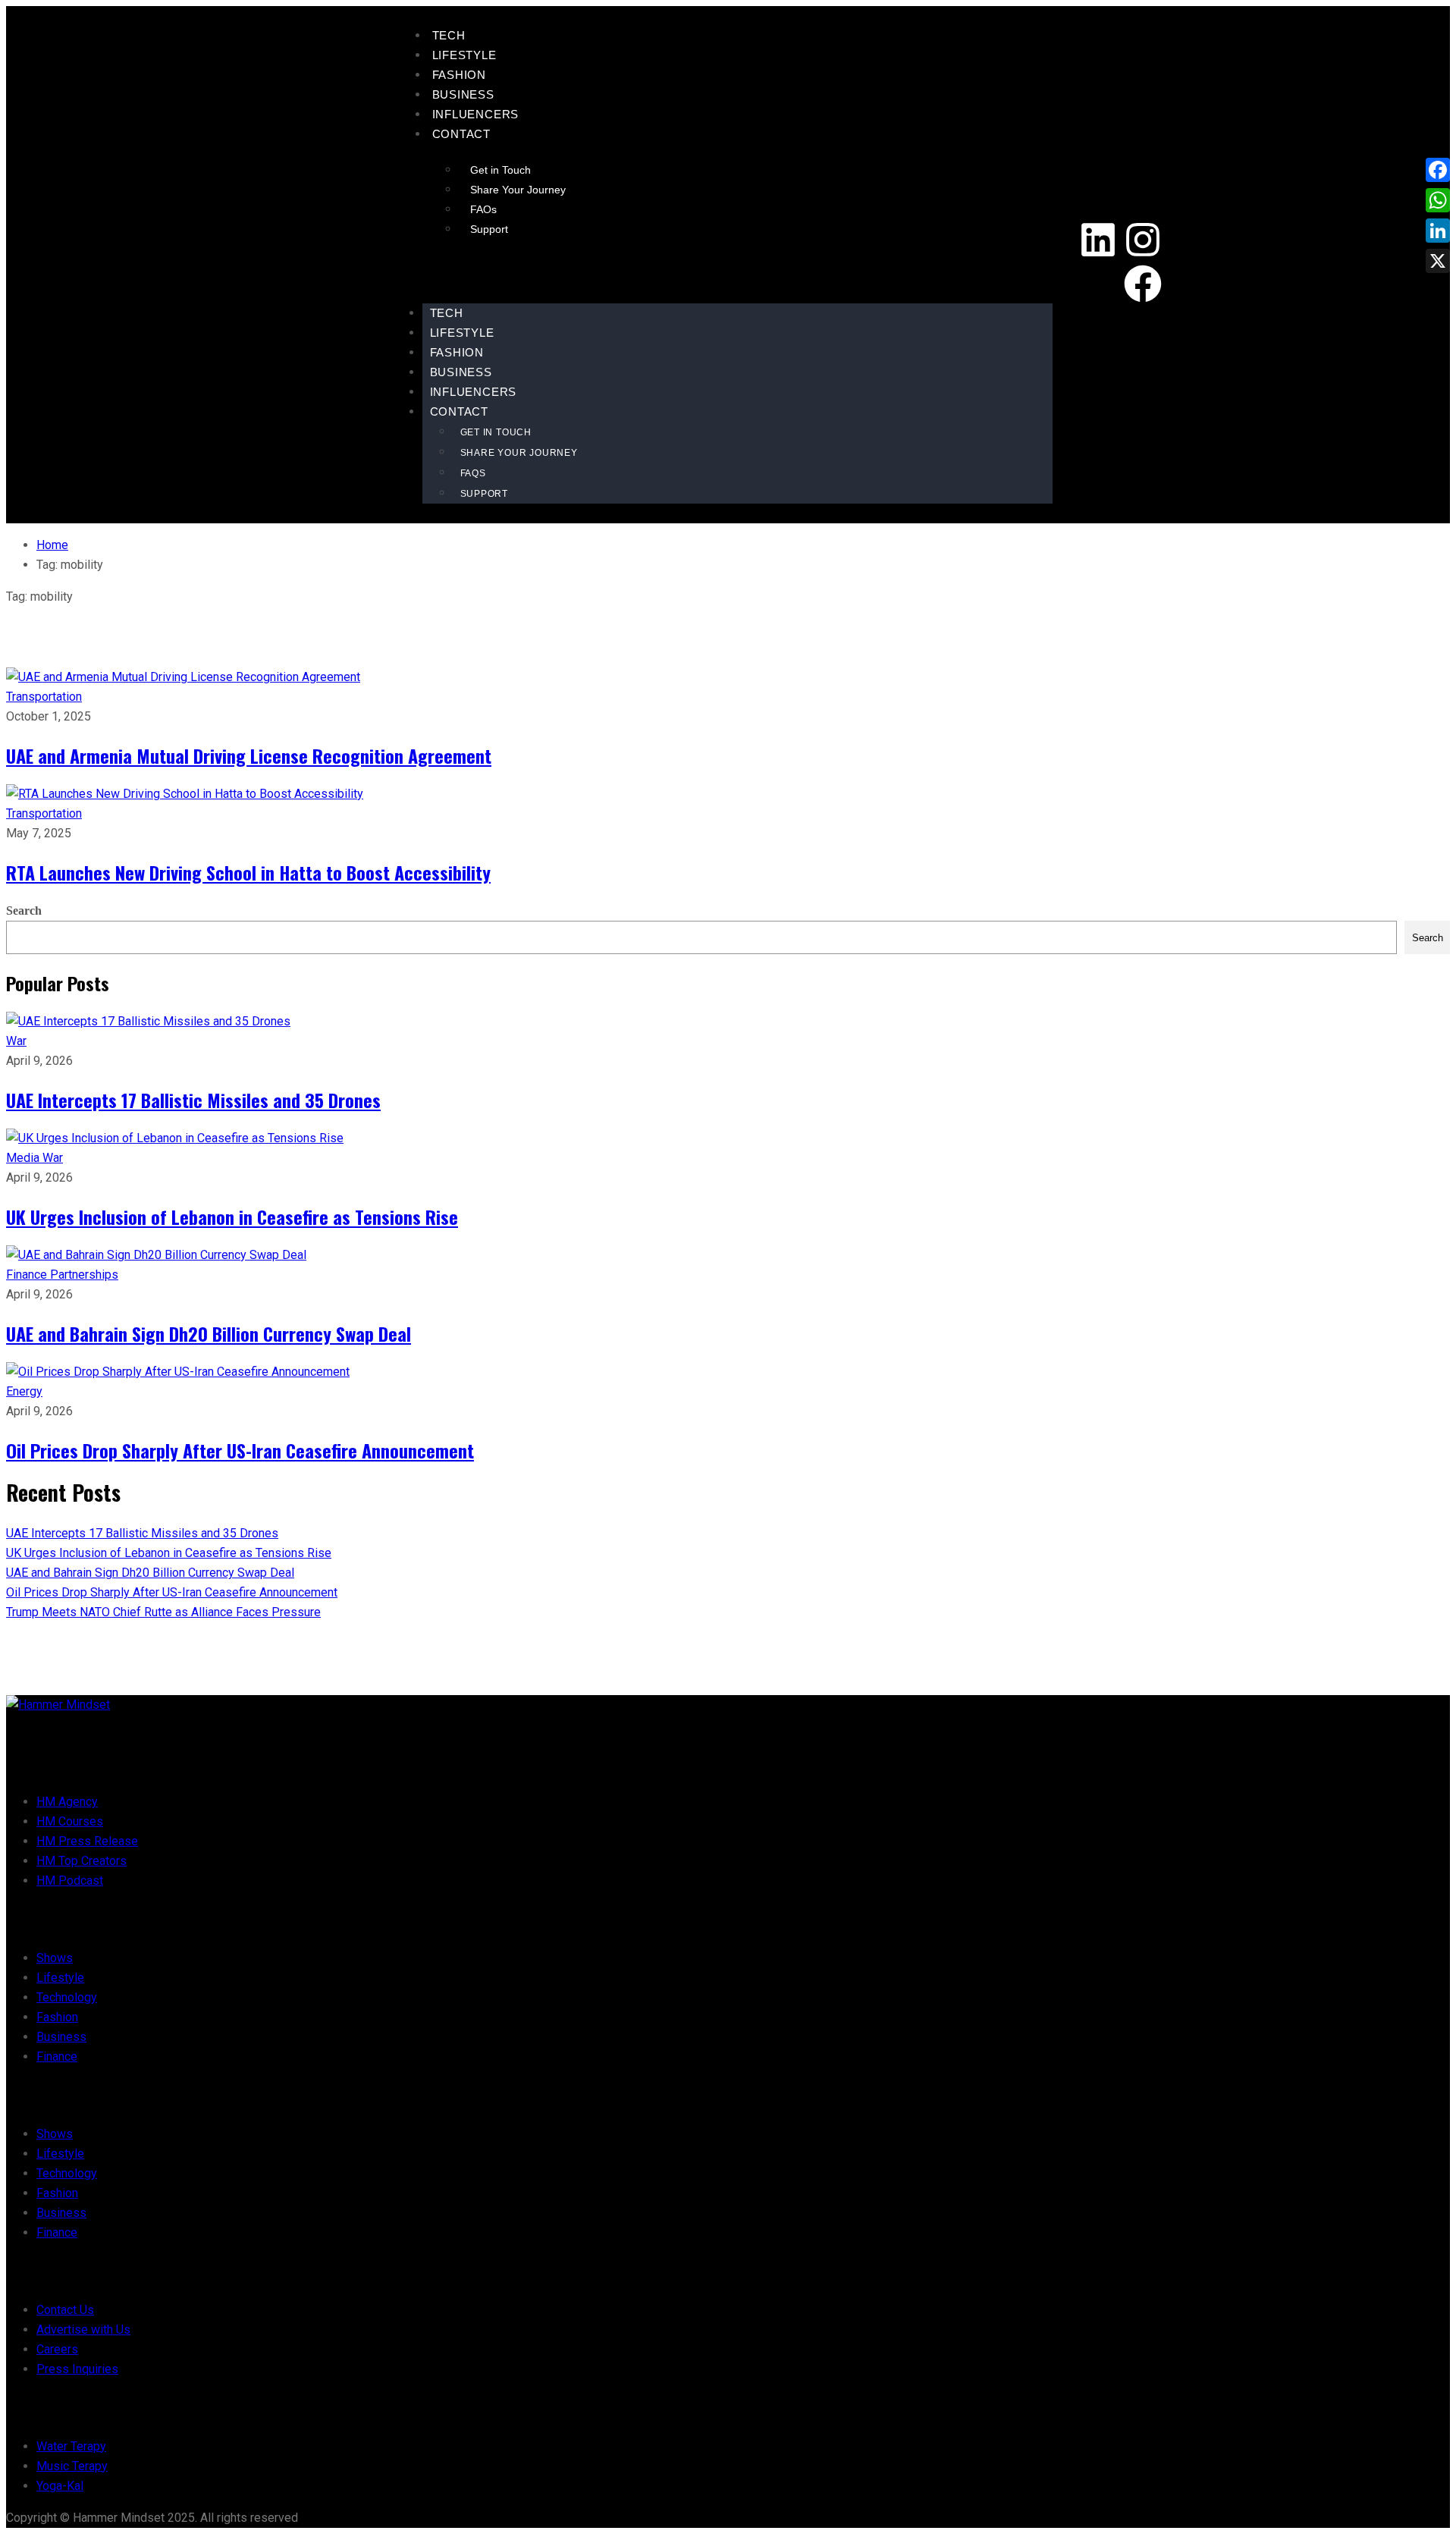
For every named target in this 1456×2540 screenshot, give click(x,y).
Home (52, 545)
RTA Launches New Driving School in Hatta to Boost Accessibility (248, 872)
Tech (449, 35)
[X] (1438, 261)
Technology (67, 1997)
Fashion (460, 75)
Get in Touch (500, 170)
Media (24, 1158)
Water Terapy (71, 2446)
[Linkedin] (1098, 240)
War (16, 1041)
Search (24, 911)
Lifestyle (464, 55)
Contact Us (65, 2310)
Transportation (44, 697)
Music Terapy (72, 2466)
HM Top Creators (82, 1861)
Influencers (476, 114)
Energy (24, 1391)
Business (463, 94)
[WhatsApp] (1438, 200)
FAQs (483, 209)
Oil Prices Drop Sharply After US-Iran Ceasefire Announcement (240, 1450)
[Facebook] (1143, 284)
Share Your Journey (518, 190)
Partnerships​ (84, 1275)
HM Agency (67, 1802)
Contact (462, 134)
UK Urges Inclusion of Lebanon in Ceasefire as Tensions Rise (232, 1217)
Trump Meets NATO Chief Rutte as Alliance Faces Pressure (163, 1612)
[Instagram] (1143, 240)
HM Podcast (70, 1881)
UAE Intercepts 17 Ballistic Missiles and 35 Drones (193, 1100)
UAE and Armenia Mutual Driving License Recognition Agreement (249, 755)
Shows (55, 1958)
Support (489, 229)
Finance (28, 1275)
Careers (57, 2349)
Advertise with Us (83, 2330)
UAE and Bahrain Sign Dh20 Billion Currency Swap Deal (209, 1333)
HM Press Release (87, 1841)
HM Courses (70, 1821)
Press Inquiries (77, 2369)
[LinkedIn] (1438, 231)
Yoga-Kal (60, 2486)
